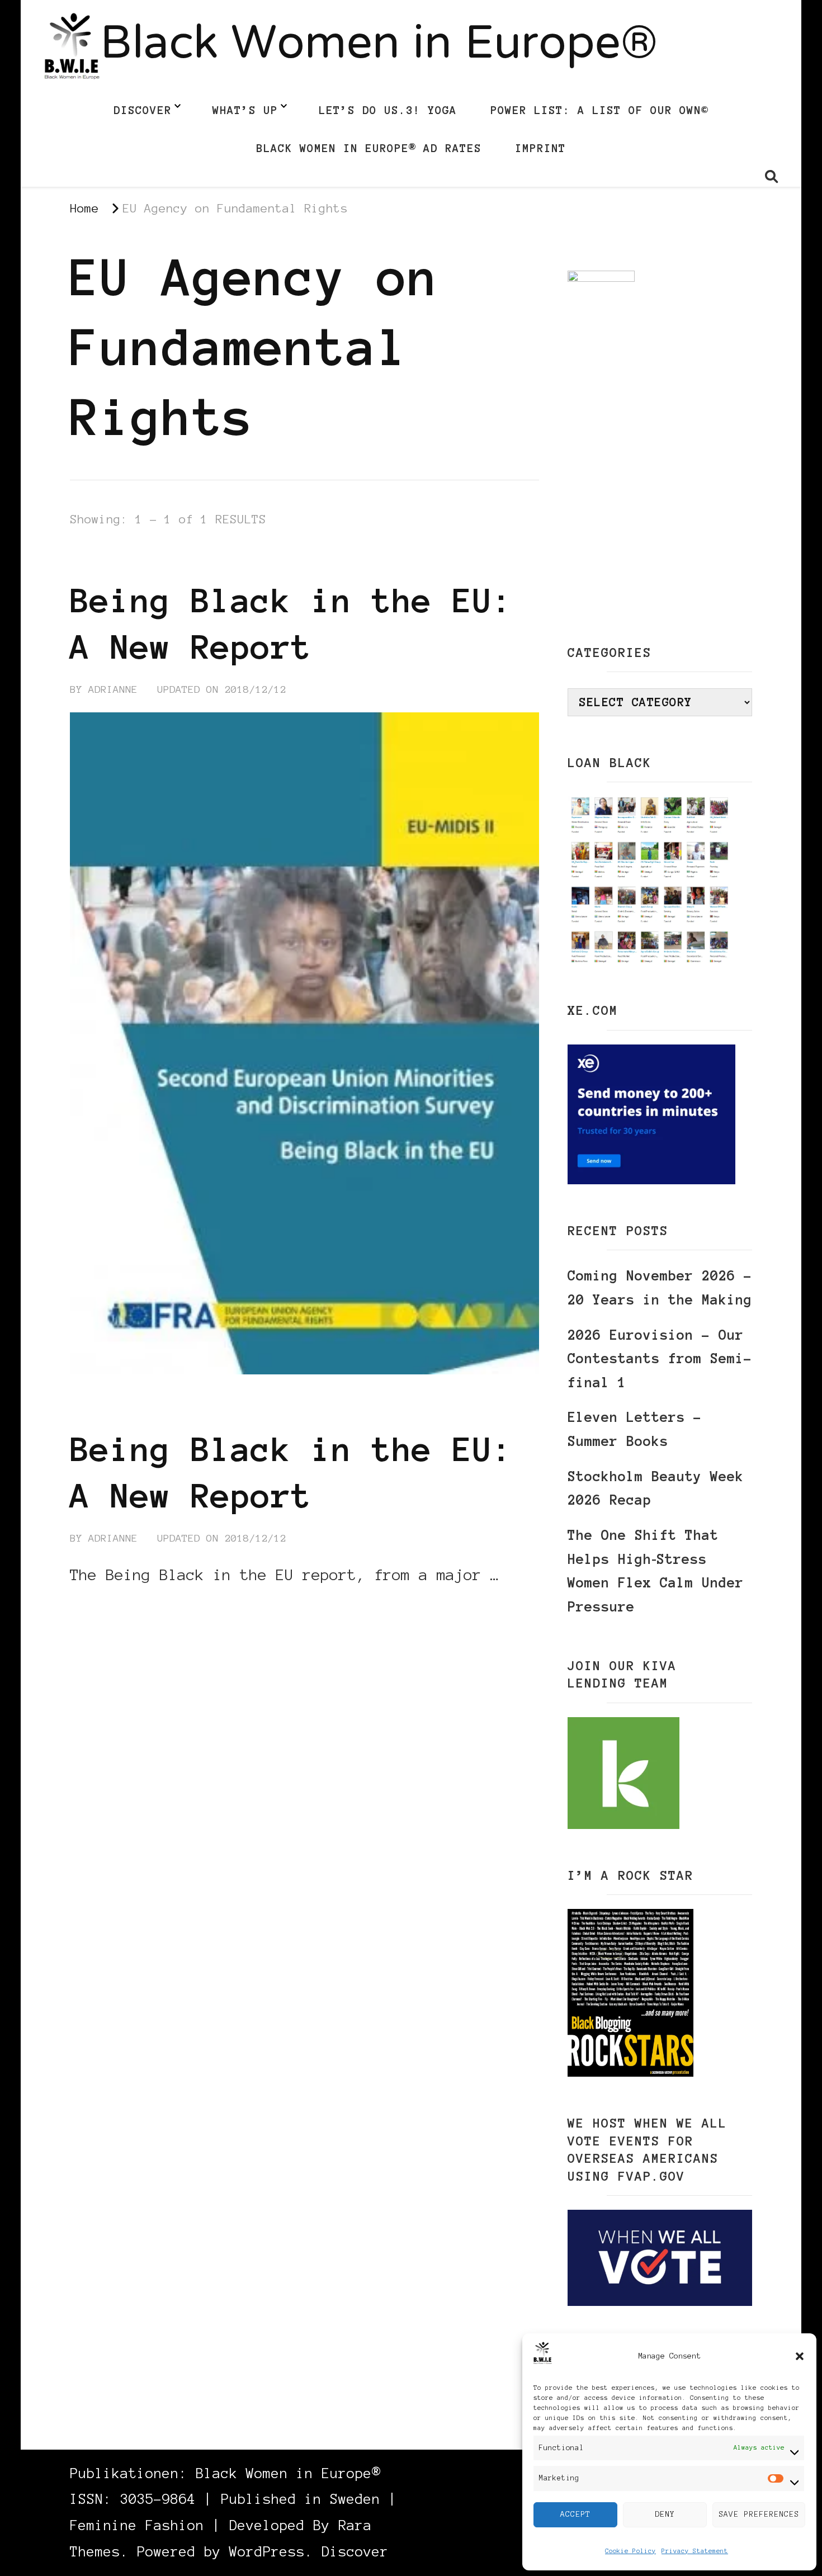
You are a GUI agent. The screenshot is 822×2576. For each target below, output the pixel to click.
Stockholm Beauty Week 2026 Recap (656, 1488)
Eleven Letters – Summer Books (635, 1429)
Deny (665, 2514)
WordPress (267, 2552)
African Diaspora (124, 559)
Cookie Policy (630, 2551)
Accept (575, 2514)
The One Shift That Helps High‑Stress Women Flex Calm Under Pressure (656, 1571)
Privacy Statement (695, 2551)
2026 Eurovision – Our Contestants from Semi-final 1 (660, 1359)
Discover (143, 110)
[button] (800, 2356)
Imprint (540, 148)
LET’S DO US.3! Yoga (388, 110)
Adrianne (113, 689)
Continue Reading (124, 1609)
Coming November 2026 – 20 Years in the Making (660, 1288)
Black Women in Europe (375, 559)
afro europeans (241, 559)
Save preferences (759, 2514)
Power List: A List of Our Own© (599, 110)
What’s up (245, 110)
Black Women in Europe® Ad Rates (369, 148)
